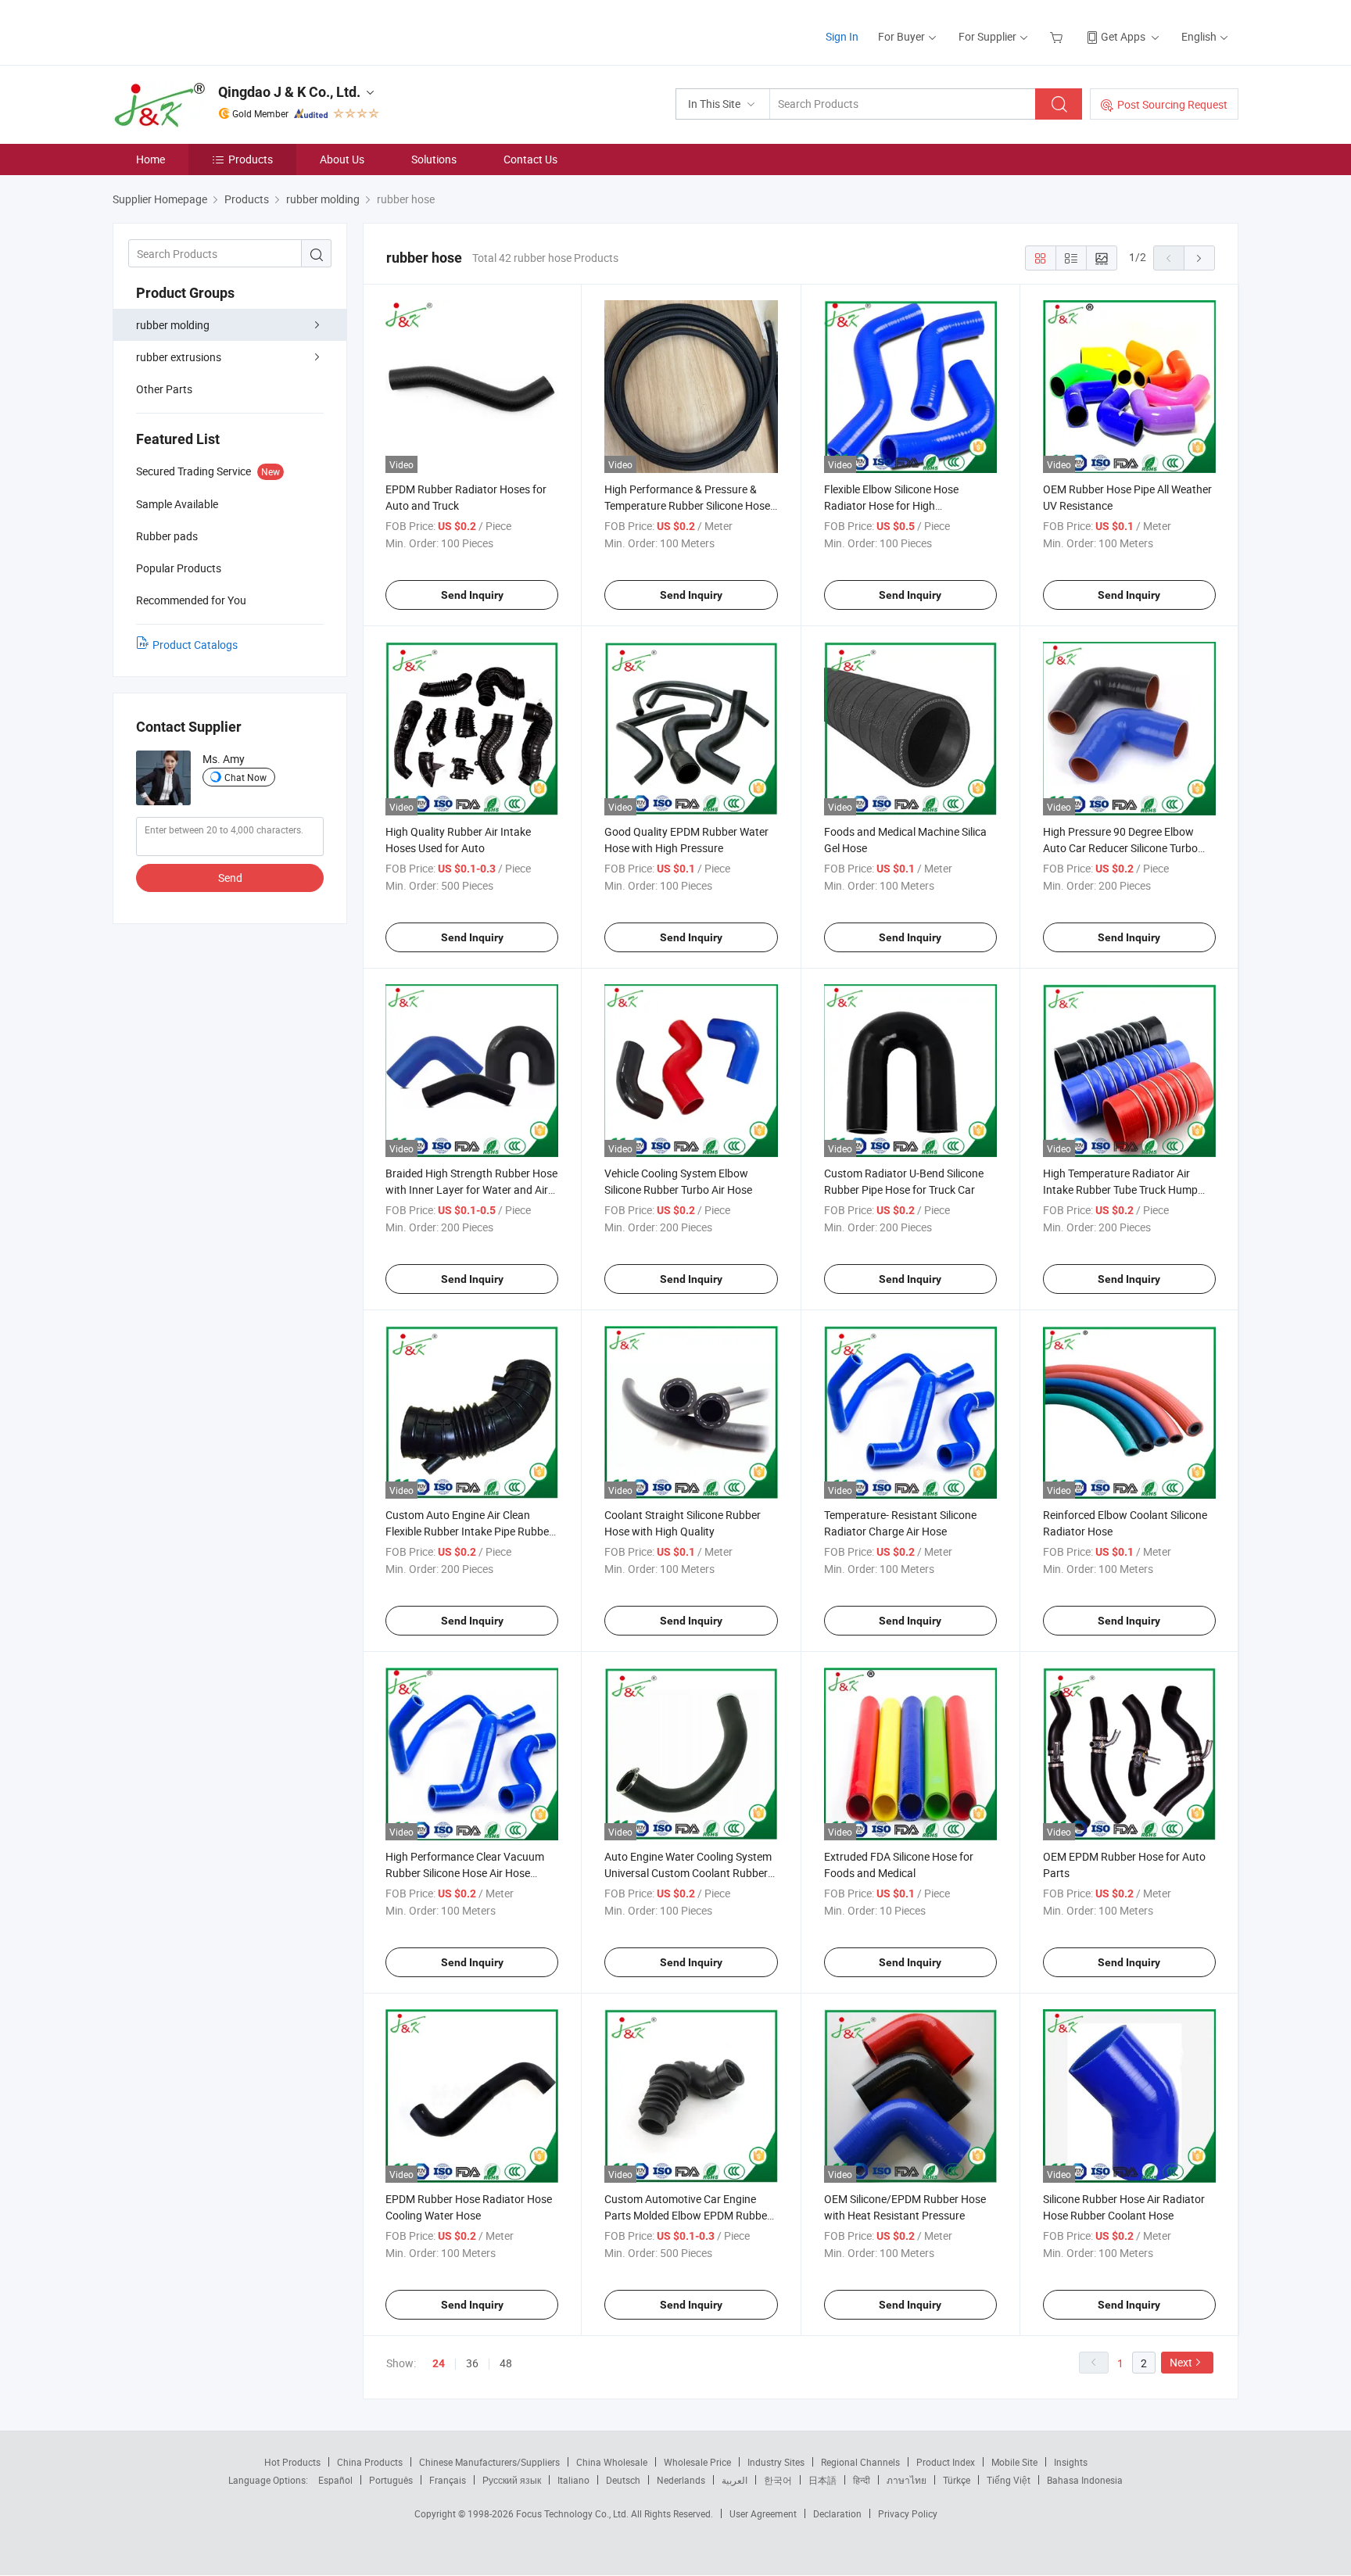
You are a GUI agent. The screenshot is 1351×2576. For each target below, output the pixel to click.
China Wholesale (612, 2462)
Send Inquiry (472, 595)
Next (1181, 2362)
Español (335, 2480)
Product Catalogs (195, 645)
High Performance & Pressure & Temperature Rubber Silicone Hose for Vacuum (687, 505)
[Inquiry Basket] (1058, 36)
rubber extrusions (179, 357)
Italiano (573, 2480)
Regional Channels (860, 2462)
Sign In (842, 36)
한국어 (778, 2480)
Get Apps (1123, 36)
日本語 (822, 2480)
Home (151, 159)
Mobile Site (1014, 2462)
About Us (342, 159)
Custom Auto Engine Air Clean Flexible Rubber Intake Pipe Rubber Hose (469, 1531)
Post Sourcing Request (1172, 104)
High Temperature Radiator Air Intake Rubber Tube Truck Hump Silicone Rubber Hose (1120, 1189)
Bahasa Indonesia (1085, 2480)
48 (506, 2363)
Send (230, 878)
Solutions (434, 159)
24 (439, 2363)
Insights (1071, 2462)
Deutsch (623, 2480)
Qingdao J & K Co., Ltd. (289, 92)
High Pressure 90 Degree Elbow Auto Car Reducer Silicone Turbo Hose (1120, 848)
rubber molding (173, 325)
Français (448, 2480)
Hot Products (292, 2462)
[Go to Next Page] (1199, 258)
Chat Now (245, 777)
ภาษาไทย (907, 2480)
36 (472, 2363)
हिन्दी (862, 2480)
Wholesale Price (697, 2462)
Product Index (946, 2462)
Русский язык (512, 2480)
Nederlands (681, 2480)
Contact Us (530, 159)
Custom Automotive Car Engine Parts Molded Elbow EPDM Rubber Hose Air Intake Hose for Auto (688, 2215)
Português (391, 2480)
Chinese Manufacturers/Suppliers (489, 2462)
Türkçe (957, 2480)
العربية (735, 2480)
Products (251, 159)
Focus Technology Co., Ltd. (573, 2513)
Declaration (837, 2513)
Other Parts (164, 389)
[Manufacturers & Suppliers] (213, 31)
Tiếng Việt (1009, 2480)
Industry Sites (776, 2462)
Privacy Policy (908, 2513)
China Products (370, 2462)
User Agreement (763, 2513)
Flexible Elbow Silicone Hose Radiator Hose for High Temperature (891, 505)
